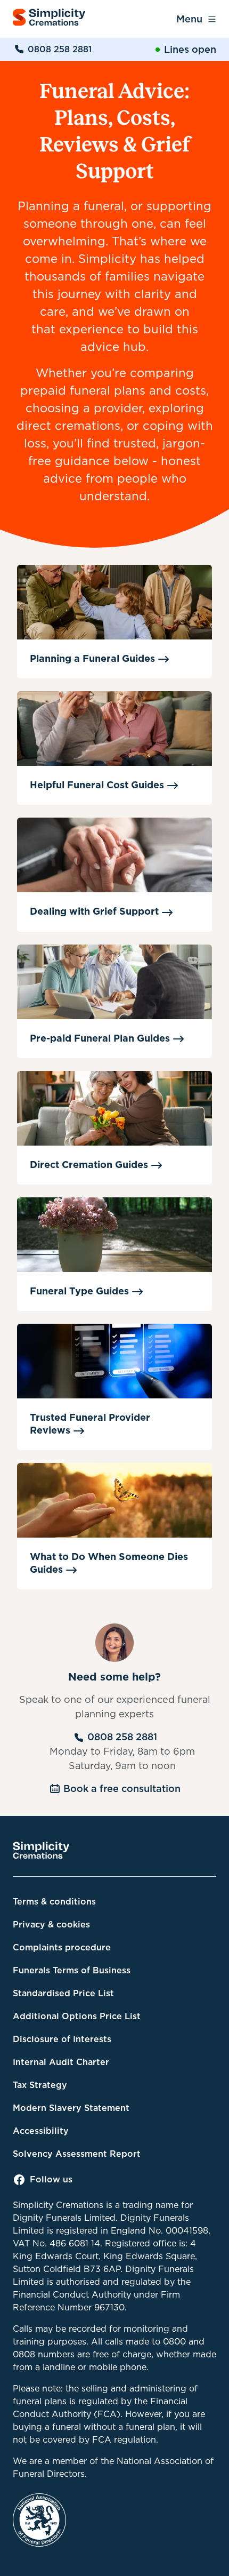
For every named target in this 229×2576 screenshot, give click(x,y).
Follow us (51, 2179)
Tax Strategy (40, 2085)
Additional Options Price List (77, 2016)
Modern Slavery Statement (71, 2108)
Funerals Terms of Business (72, 1970)
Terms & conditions (54, 1902)
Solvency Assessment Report (77, 2154)
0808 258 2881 (60, 49)
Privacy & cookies (51, 1925)
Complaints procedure (62, 1947)
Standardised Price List (63, 1993)
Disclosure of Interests (62, 2039)
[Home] (49, 19)
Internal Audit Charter (61, 2062)
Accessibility (41, 2131)
